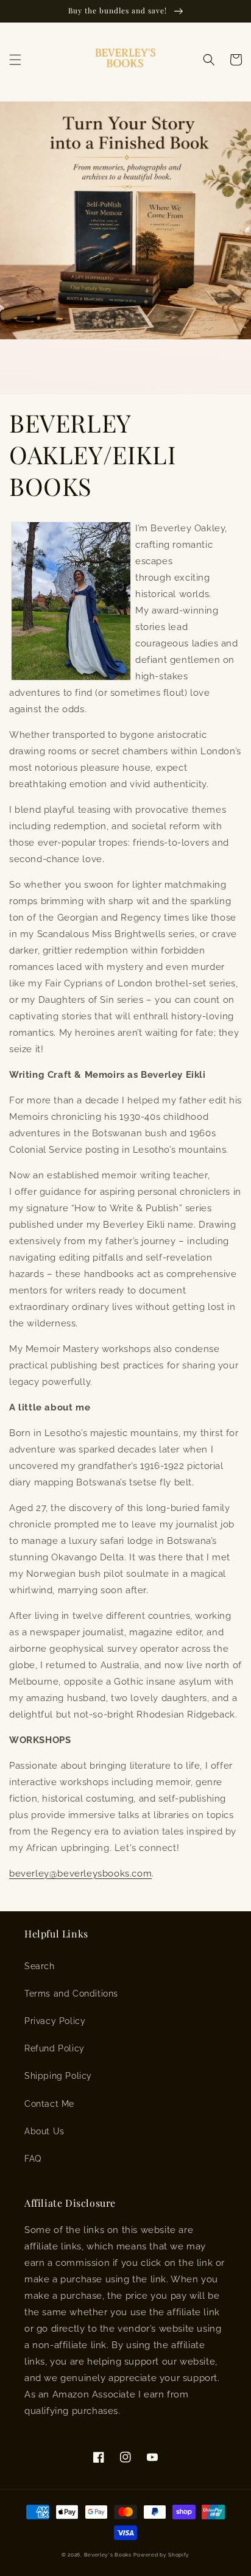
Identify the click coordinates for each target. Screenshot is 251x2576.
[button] (15, 60)
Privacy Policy (55, 2021)
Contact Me (49, 2104)
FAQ (33, 2159)
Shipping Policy (58, 2076)
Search (40, 1966)
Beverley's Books (108, 2555)
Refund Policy (55, 2048)
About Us (44, 2131)
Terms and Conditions (71, 1994)
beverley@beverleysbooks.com (80, 1874)
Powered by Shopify (161, 2555)
